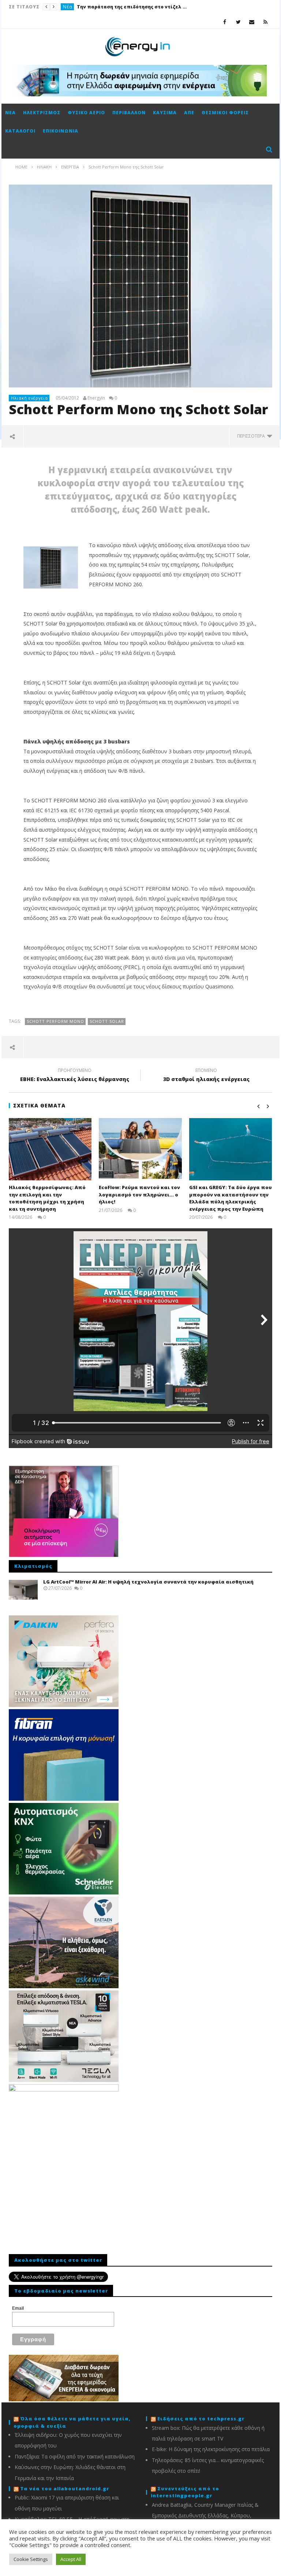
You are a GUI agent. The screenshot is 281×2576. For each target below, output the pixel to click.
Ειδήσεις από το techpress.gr (201, 2419)
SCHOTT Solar (107, 1021)
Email (18, 2308)
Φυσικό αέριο (86, 113)
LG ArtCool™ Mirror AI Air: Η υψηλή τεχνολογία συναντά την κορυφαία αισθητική (148, 1582)
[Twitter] (238, 22)
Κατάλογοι (20, 131)
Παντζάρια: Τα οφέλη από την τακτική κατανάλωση (75, 2456)
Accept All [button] (71, 2559)
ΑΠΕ (189, 113)
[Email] (252, 22)
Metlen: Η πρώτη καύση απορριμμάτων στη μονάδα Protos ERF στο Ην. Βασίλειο (132, 7)
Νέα (68, 7)
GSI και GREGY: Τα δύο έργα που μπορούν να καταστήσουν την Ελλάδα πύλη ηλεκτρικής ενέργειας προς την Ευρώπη (231, 1198)
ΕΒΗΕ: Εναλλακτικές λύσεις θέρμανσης (75, 1076)
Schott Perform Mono (55, 1021)
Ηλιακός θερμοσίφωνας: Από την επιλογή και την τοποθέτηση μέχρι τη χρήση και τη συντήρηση (47, 1198)
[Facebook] (225, 22)
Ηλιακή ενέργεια (29, 398)
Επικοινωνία (61, 131)
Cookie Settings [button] (31, 2559)
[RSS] (265, 22)
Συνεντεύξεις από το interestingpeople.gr (185, 2492)
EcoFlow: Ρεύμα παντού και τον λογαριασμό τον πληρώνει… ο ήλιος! (139, 1194)
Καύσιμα (165, 113)
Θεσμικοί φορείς (225, 113)
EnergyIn (96, 398)
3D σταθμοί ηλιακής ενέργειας (206, 1076)
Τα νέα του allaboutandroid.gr (65, 2488)
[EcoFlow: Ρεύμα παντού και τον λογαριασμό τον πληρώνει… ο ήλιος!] (140, 1149)
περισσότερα (252, 436)
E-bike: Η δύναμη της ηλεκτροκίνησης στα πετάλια (211, 2449)
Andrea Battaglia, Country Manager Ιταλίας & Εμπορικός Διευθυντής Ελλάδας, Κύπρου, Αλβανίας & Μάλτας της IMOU (205, 2516)
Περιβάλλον (129, 113)
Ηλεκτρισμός (42, 113)
